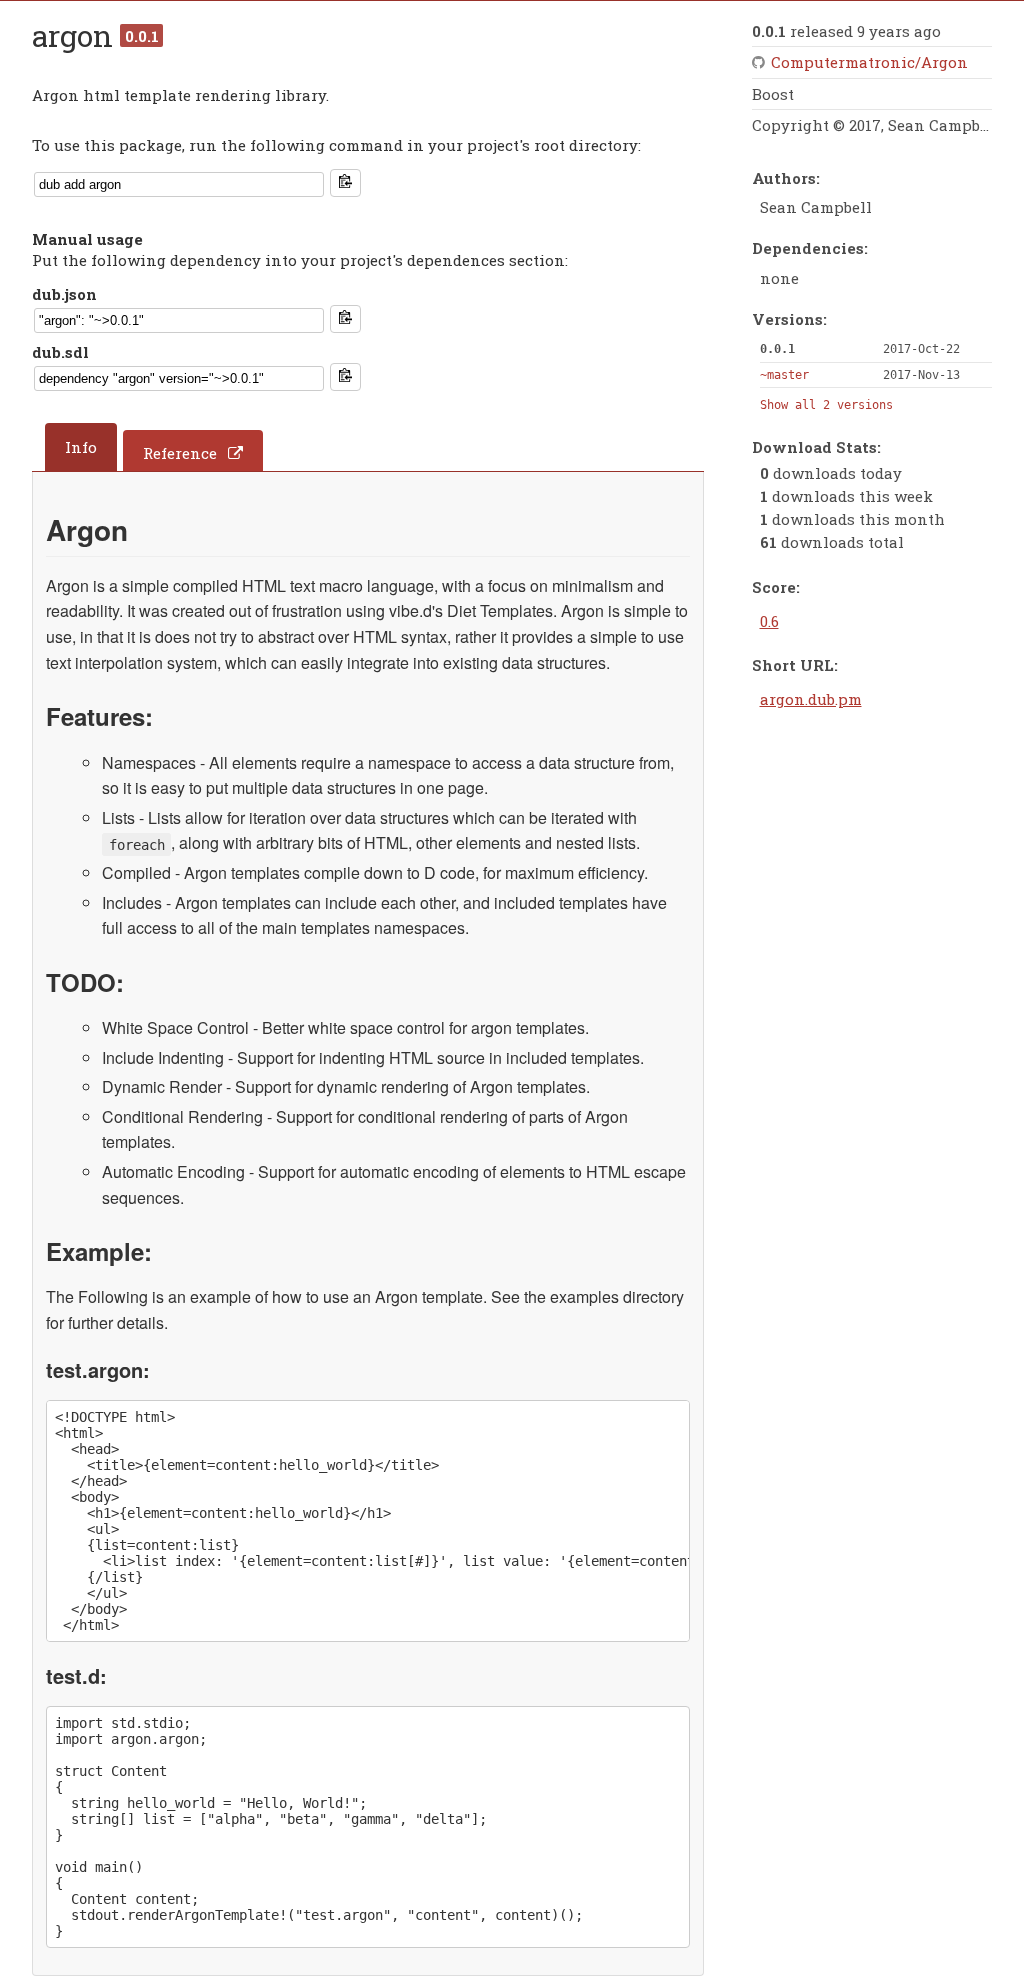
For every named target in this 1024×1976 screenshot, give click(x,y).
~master (784, 375)
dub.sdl (60, 352)
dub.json (64, 294)
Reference (180, 453)
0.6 (769, 621)
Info (81, 447)
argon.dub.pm (811, 699)
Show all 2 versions (826, 405)
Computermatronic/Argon (869, 62)
